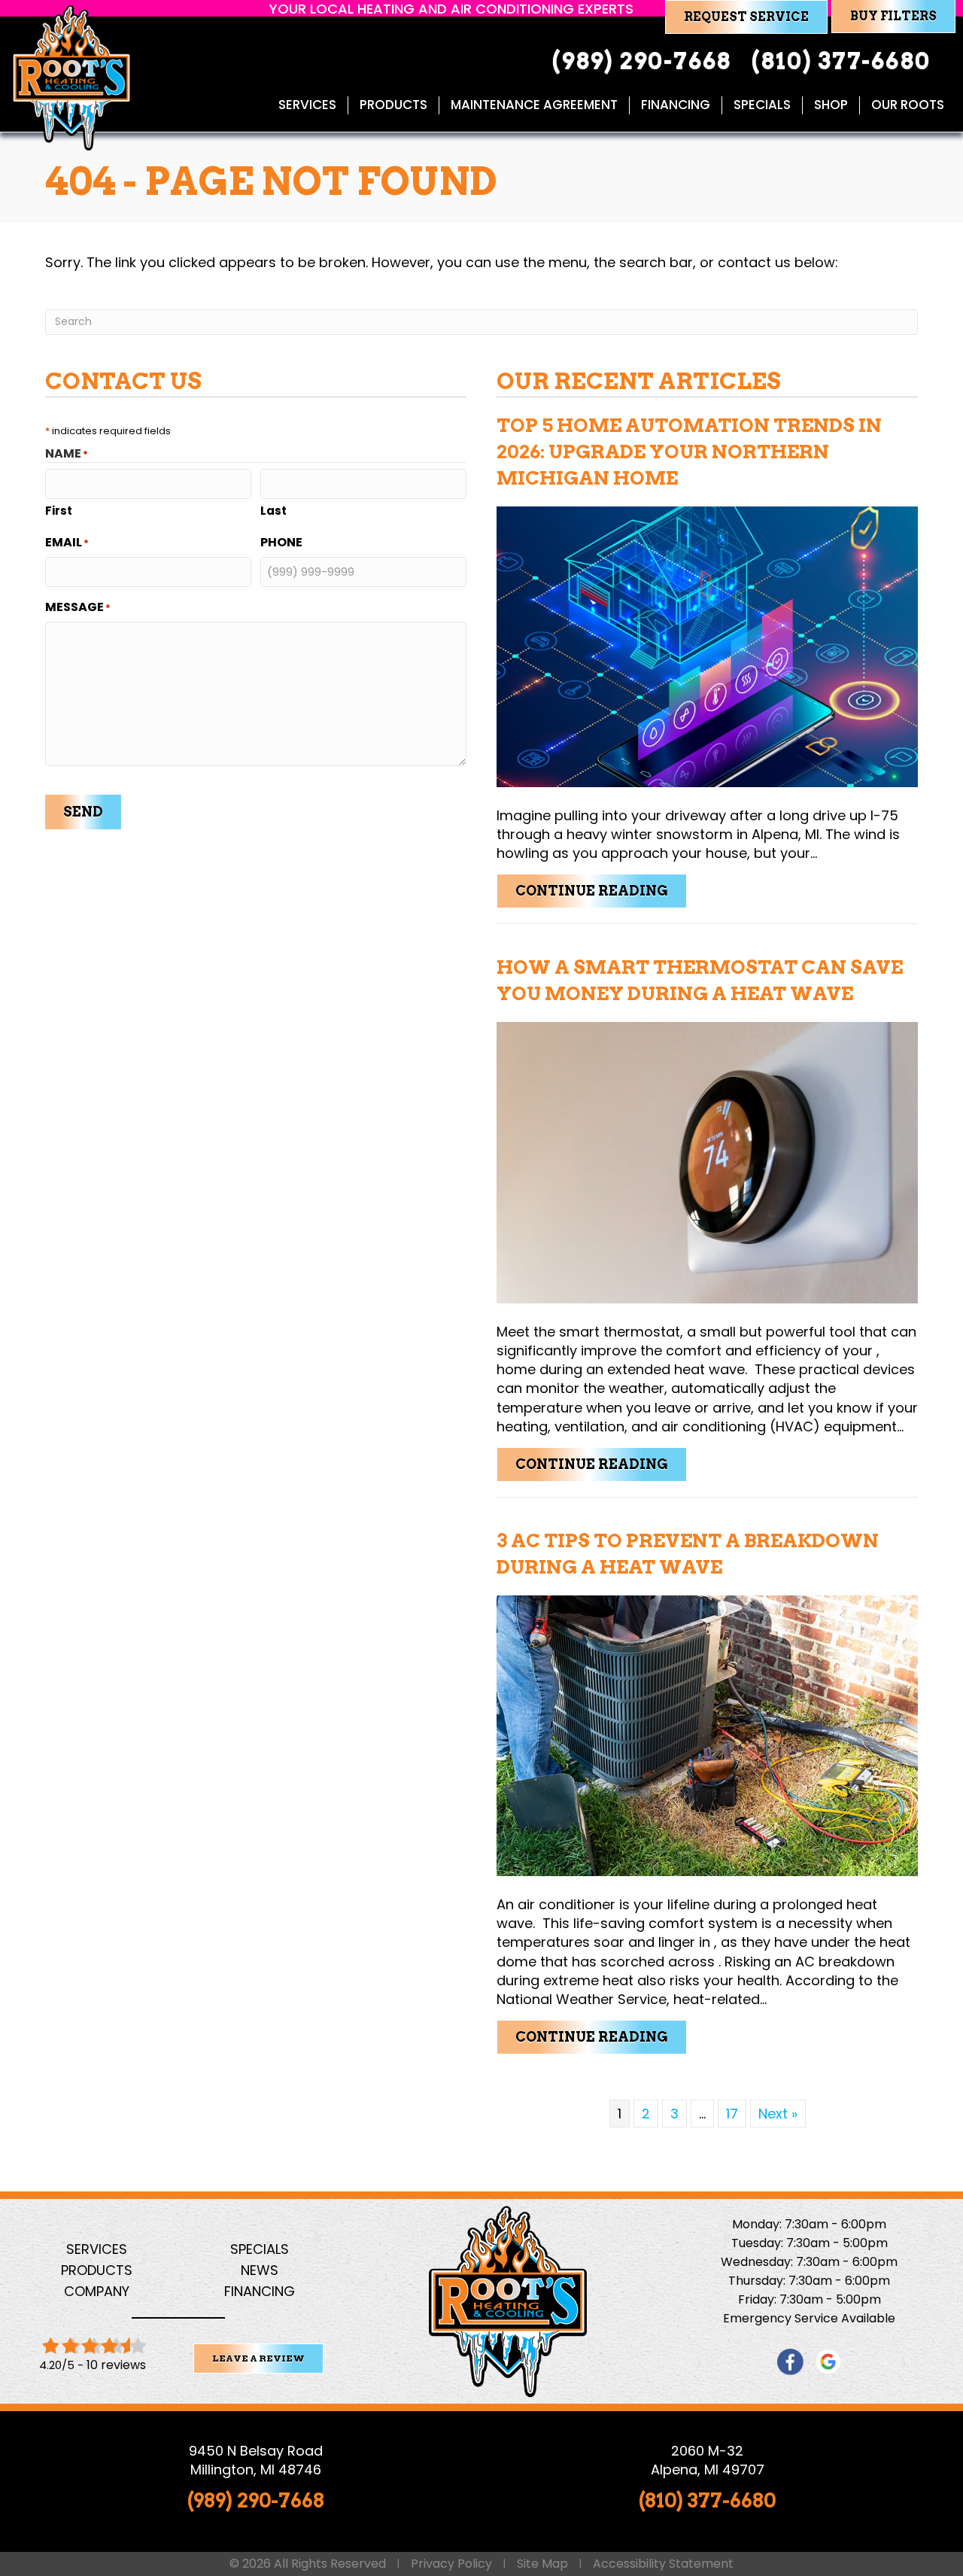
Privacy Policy (451, 2564)
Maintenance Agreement (534, 105)
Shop (831, 105)
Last (273, 511)
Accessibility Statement (663, 2564)
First (59, 511)
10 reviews (116, 2365)
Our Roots (908, 105)
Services (307, 105)
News (260, 2270)
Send (83, 812)
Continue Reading (601, 890)
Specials (762, 105)
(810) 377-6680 (707, 2500)
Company (97, 2291)
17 (732, 2114)
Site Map (542, 2564)
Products (393, 105)
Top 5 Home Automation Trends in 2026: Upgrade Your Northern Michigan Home (689, 452)
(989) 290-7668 (256, 2500)
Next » (778, 2114)
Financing (676, 105)
